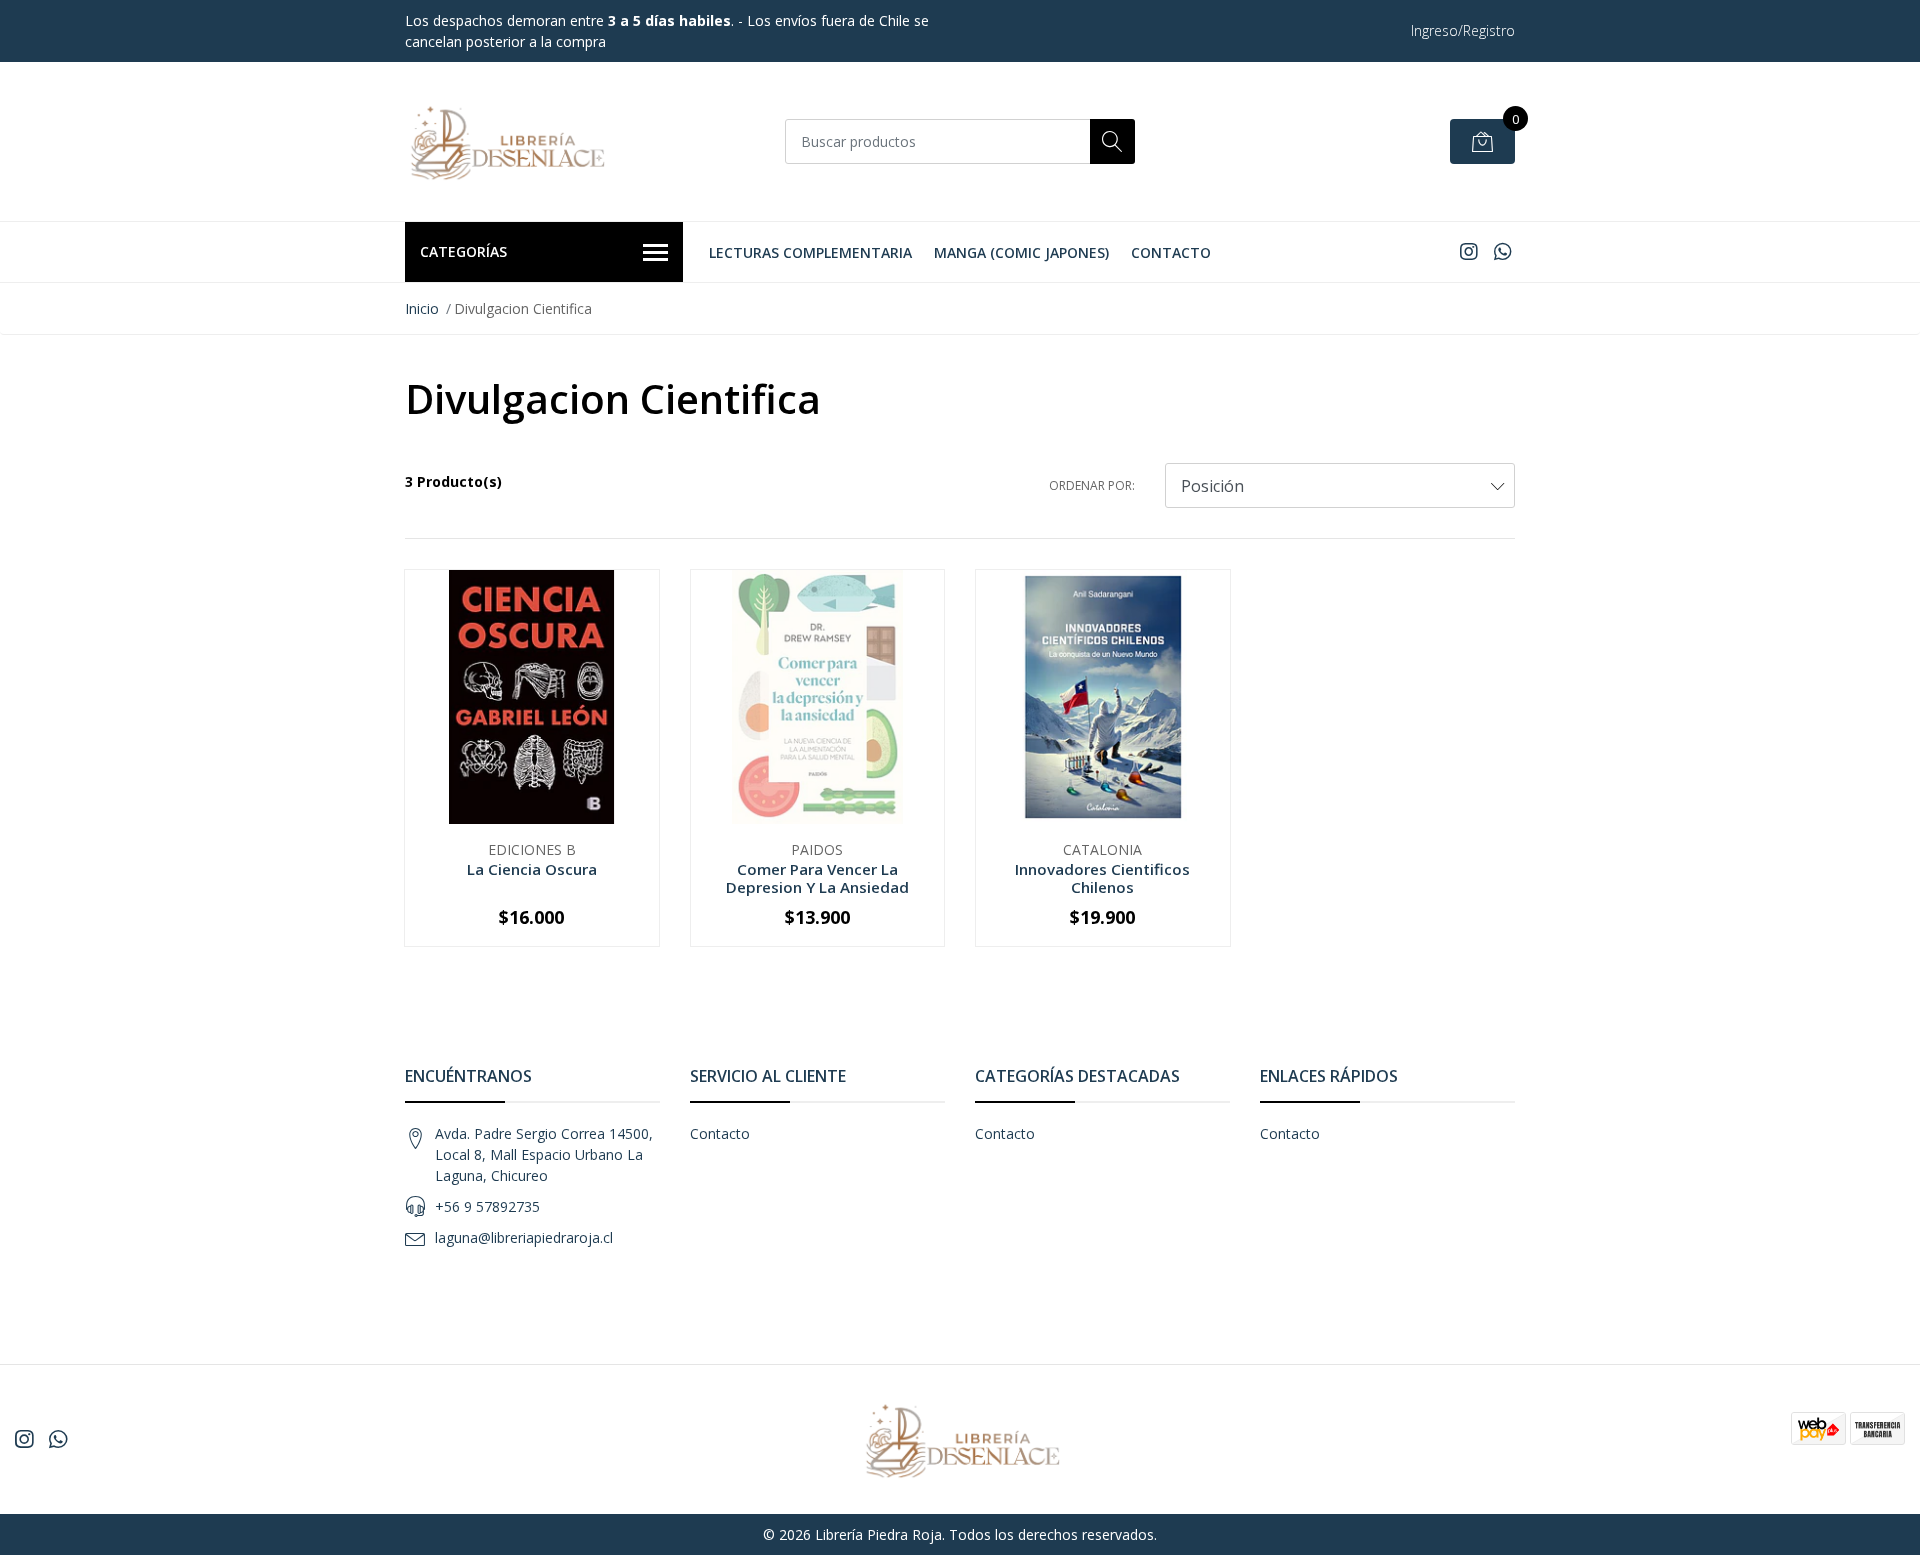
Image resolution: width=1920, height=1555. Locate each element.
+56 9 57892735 (487, 1206)
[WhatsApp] (1502, 251)
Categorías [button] (463, 251)
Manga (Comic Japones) (1021, 252)
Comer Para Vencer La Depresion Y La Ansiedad (817, 878)
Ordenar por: (1092, 485)
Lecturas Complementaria (810, 252)
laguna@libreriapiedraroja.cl (524, 1237)
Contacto (1171, 252)
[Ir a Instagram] (1469, 251)
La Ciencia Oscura (532, 869)
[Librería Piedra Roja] (505, 141)
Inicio (422, 308)
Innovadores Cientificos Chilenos (1102, 878)
